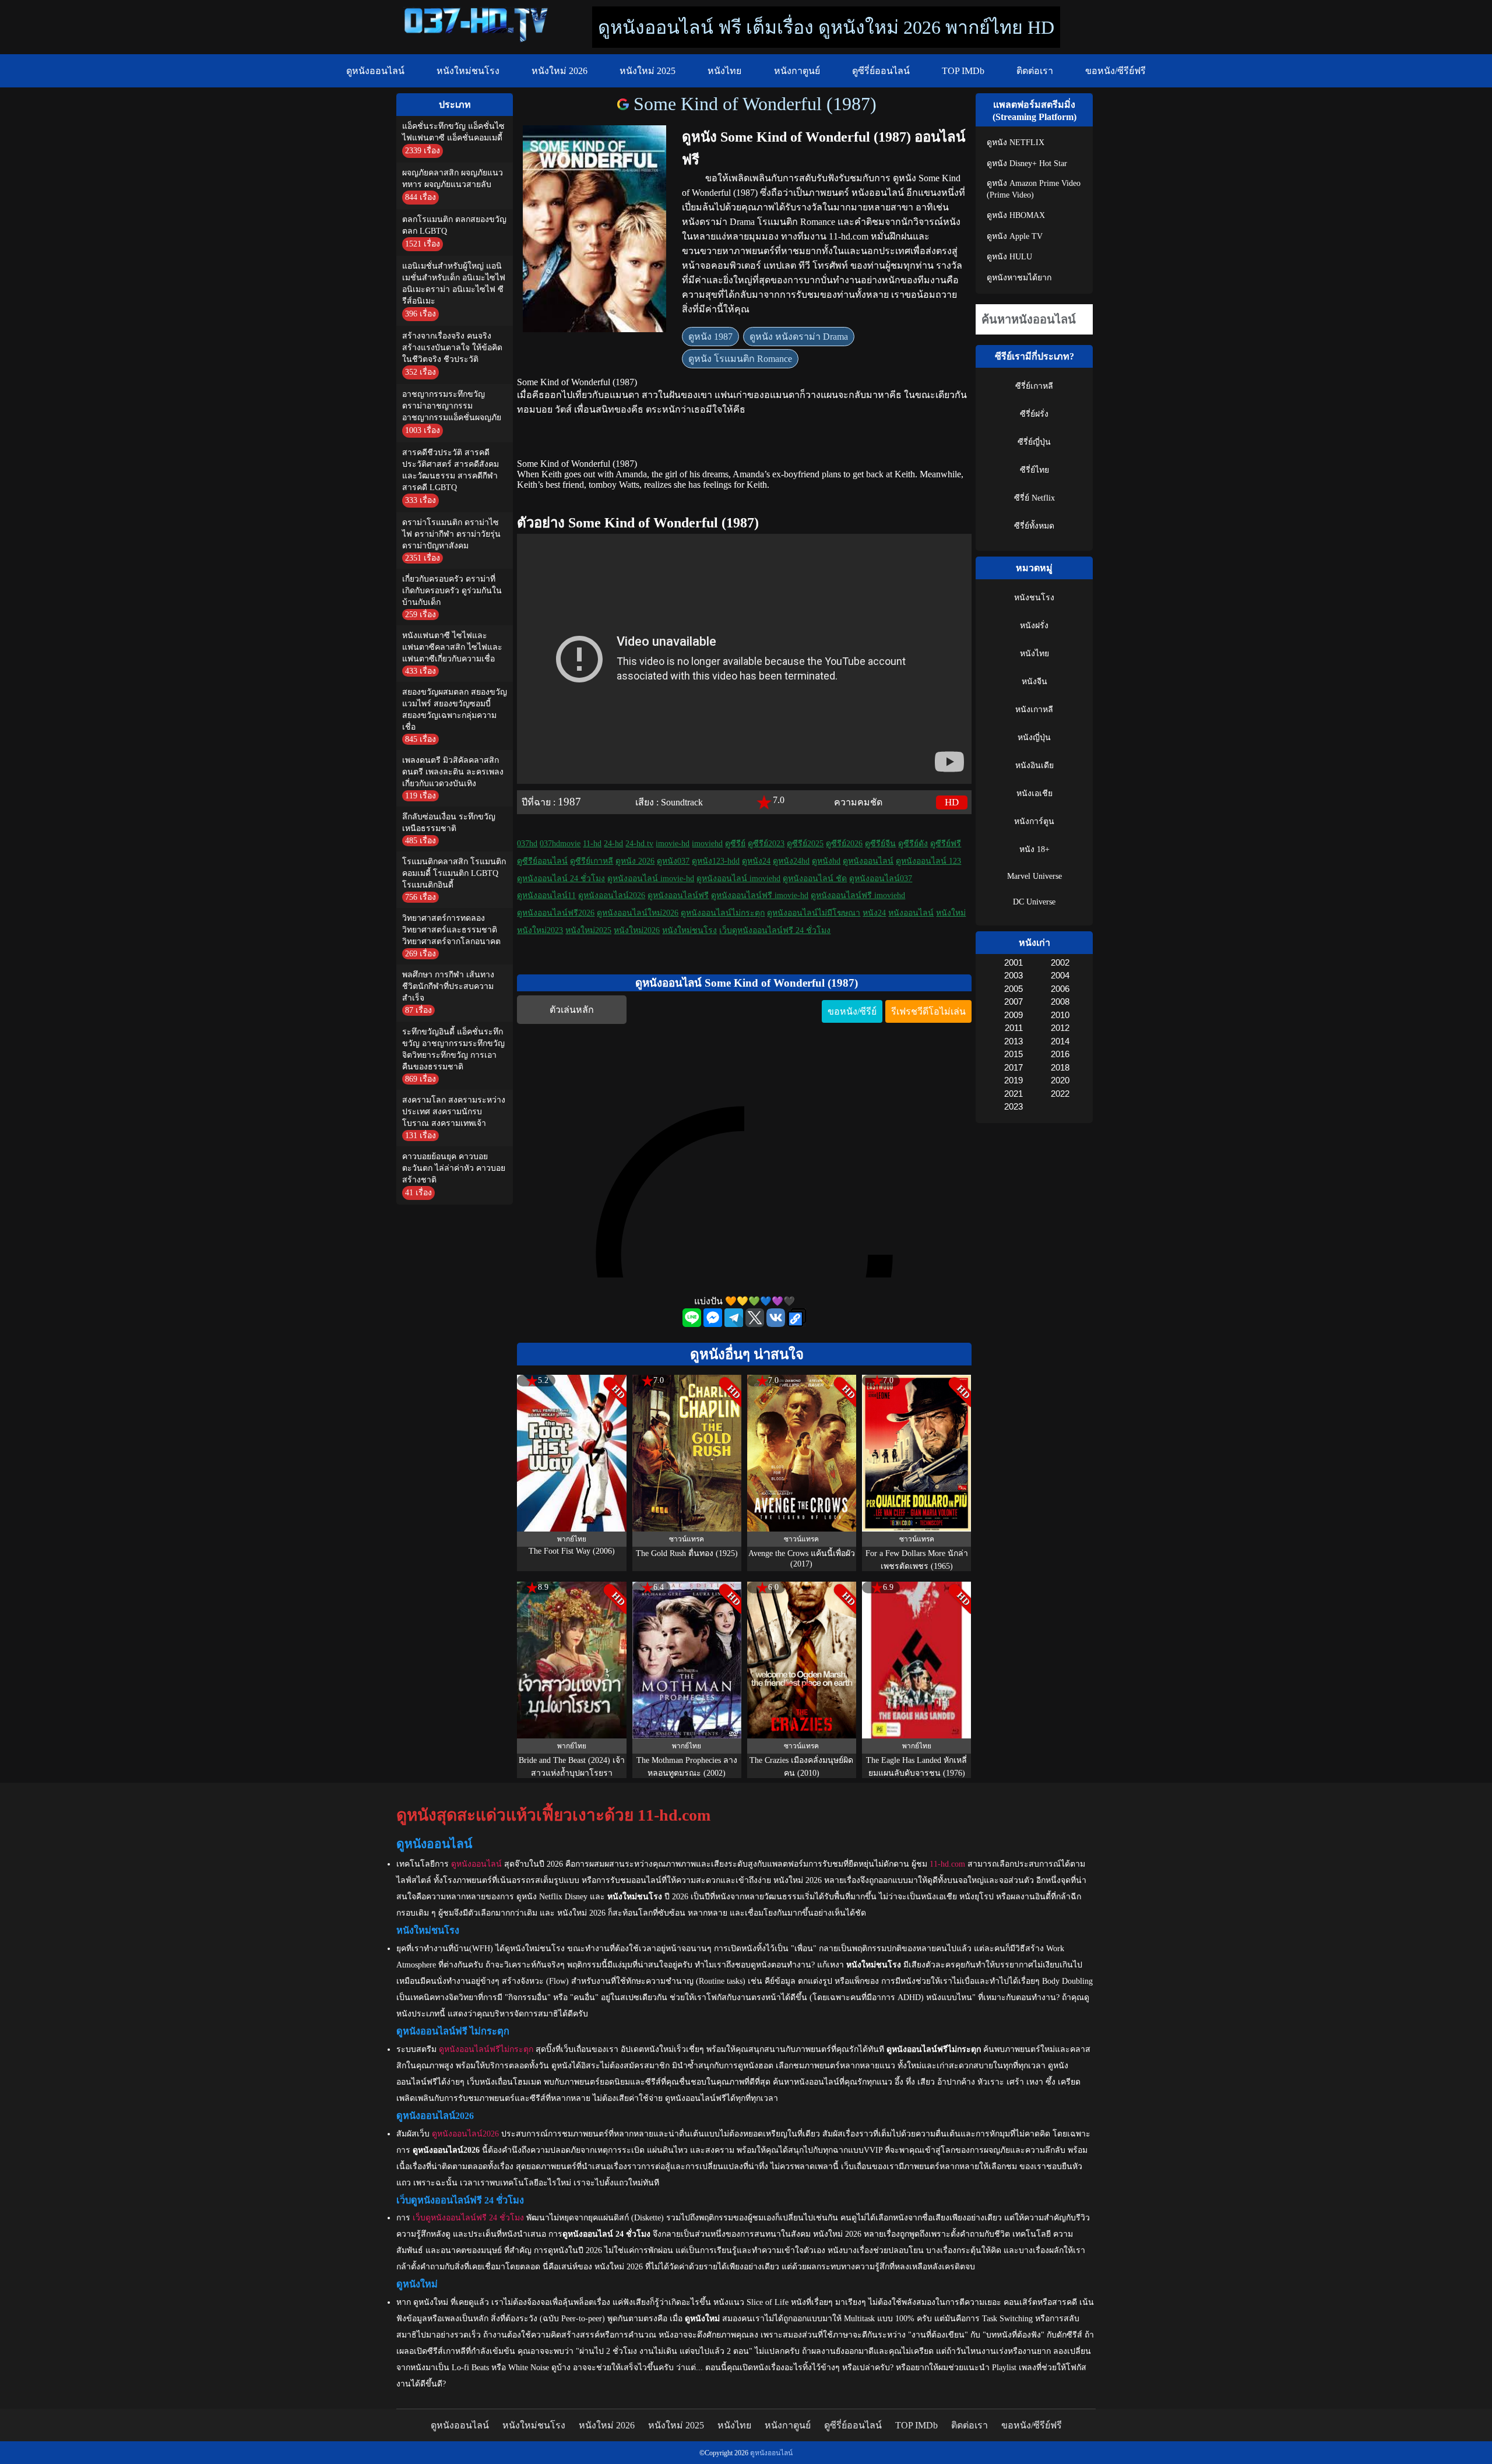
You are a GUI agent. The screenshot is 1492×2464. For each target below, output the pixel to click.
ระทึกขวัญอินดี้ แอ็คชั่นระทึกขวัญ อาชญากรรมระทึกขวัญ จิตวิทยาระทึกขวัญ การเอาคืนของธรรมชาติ (453, 1049)
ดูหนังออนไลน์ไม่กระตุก (723, 913)
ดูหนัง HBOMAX (1016, 215)
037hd (527, 844)
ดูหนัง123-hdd (716, 861)
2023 (1013, 1106)
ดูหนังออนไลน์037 (881, 879)
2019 (1013, 1080)
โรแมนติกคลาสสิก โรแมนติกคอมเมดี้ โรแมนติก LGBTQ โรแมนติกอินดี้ (454, 873)
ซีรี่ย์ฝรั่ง (1034, 414)
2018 (1060, 1067)
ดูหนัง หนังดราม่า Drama (799, 337)
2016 (1060, 1054)
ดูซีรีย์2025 (805, 844)
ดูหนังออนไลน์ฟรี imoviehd (858, 895)
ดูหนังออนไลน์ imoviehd (738, 879)
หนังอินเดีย (1034, 765)
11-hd (592, 844)
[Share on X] (756, 1324)
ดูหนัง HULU (1009, 257)
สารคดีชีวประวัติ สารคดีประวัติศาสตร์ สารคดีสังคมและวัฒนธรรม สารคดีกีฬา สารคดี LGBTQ (451, 470)
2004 (1060, 975)
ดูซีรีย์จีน (880, 844)
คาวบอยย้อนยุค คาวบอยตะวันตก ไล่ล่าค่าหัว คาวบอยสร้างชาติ (454, 1168)
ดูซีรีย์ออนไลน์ (542, 861)
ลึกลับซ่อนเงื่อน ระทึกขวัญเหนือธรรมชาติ (449, 823)
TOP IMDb (963, 71)
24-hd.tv (639, 844)
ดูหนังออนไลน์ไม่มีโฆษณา (814, 913)
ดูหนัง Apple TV (1015, 236)
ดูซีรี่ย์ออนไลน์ (881, 71)
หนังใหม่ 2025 (648, 71)
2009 (1013, 1015)
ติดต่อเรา (1035, 71)
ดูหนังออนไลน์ (375, 71)
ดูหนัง (905, 178)
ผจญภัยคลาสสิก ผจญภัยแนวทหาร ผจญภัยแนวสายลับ (453, 179)
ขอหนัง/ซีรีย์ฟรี (1116, 71)
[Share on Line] (693, 1324)
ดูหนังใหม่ (431, 2302)
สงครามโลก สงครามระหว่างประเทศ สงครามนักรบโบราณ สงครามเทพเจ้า (454, 1112)
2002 (1060, 962)
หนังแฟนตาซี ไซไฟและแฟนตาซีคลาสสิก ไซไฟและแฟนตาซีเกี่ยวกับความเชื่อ (452, 647)
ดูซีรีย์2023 (766, 844)
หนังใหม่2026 (637, 930)
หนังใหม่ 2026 (559, 71)
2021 (1013, 1094)
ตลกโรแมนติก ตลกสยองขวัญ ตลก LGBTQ (454, 225)
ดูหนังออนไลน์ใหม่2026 (638, 913)
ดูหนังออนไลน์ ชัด (815, 879)
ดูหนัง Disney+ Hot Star (1027, 163)
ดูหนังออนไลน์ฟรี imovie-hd (760, 895)
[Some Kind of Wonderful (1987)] (625, 104)
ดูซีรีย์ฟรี (946, 844)
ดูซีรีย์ (735, 844)
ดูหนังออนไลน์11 (546, 895)
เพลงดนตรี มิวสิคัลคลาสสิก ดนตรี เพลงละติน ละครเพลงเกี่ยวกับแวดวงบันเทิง (453, 772)
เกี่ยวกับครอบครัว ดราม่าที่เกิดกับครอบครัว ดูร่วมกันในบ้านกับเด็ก (452, 591)
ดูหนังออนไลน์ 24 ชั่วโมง (561, 879)
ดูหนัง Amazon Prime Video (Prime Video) (1034, 189)
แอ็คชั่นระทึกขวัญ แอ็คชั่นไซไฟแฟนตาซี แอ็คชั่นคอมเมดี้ (453, 132)
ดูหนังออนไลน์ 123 (928, 861)
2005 (1013, 989)
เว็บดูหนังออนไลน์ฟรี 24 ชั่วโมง (775, 930)
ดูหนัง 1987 (710, 337)
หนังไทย (724, 71)
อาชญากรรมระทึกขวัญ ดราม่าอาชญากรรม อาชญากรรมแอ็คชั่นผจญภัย (452, 406)
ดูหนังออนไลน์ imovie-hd (651, 879)
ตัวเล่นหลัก (572, 1010)
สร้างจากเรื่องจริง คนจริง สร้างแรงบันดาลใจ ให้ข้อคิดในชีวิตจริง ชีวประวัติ (452, 348)
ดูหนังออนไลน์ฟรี (678, 895)
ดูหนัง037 (673, 861)
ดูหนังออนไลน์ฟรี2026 (556, 913)
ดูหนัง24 (756, 861)
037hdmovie (560, 844)
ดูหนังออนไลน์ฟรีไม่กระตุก (486, 2049)
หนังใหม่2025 (588, 930)
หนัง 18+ (1034, 849)
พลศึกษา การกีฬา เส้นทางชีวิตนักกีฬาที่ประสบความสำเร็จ (448, 986)
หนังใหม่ (951, 913)
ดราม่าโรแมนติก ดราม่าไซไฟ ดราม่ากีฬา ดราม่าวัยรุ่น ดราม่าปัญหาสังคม (451, 534)
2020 (1060, 1080)
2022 (1060, 1094)
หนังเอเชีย (1034, 793)
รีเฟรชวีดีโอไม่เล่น (928, 1011)
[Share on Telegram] (735, 1324)
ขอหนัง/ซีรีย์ (852, 1011)
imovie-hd (673, 844)
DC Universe (1034, 902)
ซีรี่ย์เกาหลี (1034, 386)
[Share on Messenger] (714, 1324)
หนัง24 (874, 913)
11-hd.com (947, 1864)
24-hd (613, 844)
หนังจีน (1034, 682)
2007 (1013, 1002)
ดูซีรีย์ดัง (913, 844)
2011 (1014, 1028)
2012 (1060, 1028)
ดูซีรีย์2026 (844, 844)
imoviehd (707, 844)
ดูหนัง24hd (791, 861)
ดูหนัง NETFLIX (1016, 142)
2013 (1013, 1041)
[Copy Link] (797, 1319)
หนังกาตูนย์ (797, 71)
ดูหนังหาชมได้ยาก (1019, 278)
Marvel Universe (1034, 876)
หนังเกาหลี (1034, 710)
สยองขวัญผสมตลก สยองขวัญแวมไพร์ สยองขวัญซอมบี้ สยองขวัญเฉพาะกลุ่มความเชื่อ (455, 710)
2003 (1013, 975)
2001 (1013, 962)
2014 (1060, 1041)
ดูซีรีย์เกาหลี (592, 861)
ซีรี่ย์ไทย (1034, 470)
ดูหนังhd (826, 861)
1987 (569, 802)
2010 (1060, 1015)
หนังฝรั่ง (1034, 626)
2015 (1013, 1054)
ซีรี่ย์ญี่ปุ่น (1034, 442)
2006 (1060, 989)
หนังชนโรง (1034, 598)
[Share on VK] (777, 1324)
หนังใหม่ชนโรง (468, 71)
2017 (1013, 1067)
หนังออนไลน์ (911, 913)
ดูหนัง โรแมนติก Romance (740, 359)
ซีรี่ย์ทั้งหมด (1034, 526)
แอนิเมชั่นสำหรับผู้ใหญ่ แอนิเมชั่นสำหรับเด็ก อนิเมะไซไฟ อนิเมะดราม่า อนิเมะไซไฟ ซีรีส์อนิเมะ (454, 284)
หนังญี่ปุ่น (1034, 738)
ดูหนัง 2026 (635, 861)
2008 (1060, 1002)
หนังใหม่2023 (540, 930)
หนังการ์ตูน (1034, 821)
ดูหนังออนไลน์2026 (612, 895)
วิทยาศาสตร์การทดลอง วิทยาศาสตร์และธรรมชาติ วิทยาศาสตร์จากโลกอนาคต (451, 930)
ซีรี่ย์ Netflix (1034, 498)
